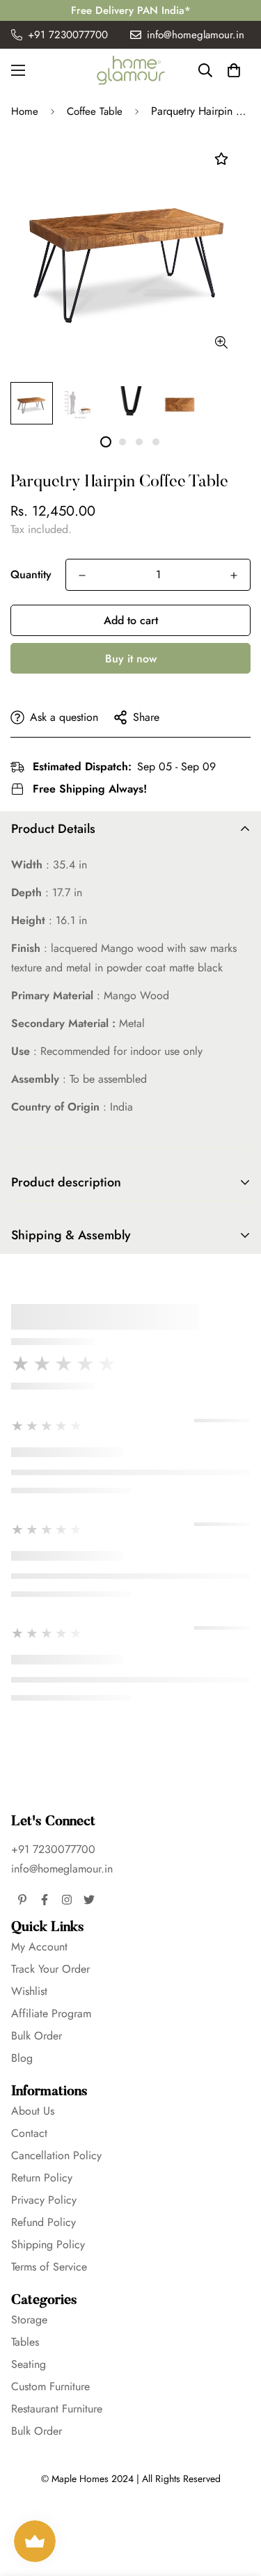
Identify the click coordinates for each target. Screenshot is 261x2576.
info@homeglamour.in (62, 1869)
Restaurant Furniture (57, 2409)
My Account (39, 1947)
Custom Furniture (50, 2386)
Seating (29, 2364)
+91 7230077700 (53, 1849)
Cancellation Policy (56, 2155)
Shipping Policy (48, 2244)
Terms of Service (49, 2267)
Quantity (31, 574)
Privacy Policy (44, 2200)
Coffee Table (95, 111)
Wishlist (29, 1991)
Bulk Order (37, 2036)
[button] (234, 70)
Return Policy (42, 2178)
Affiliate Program (51, 2013)
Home (25, 111)
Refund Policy (43, 2222)
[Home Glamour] (131, 70)
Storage (29, 2320)
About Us (33, 2111)
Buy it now (131, 659)
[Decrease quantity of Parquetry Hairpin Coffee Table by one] (82, 575)
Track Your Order (50, 1969)
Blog (22, 2058)
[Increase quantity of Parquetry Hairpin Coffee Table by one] (234, 575)
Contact (29, 2133)
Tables (25, 2342)
